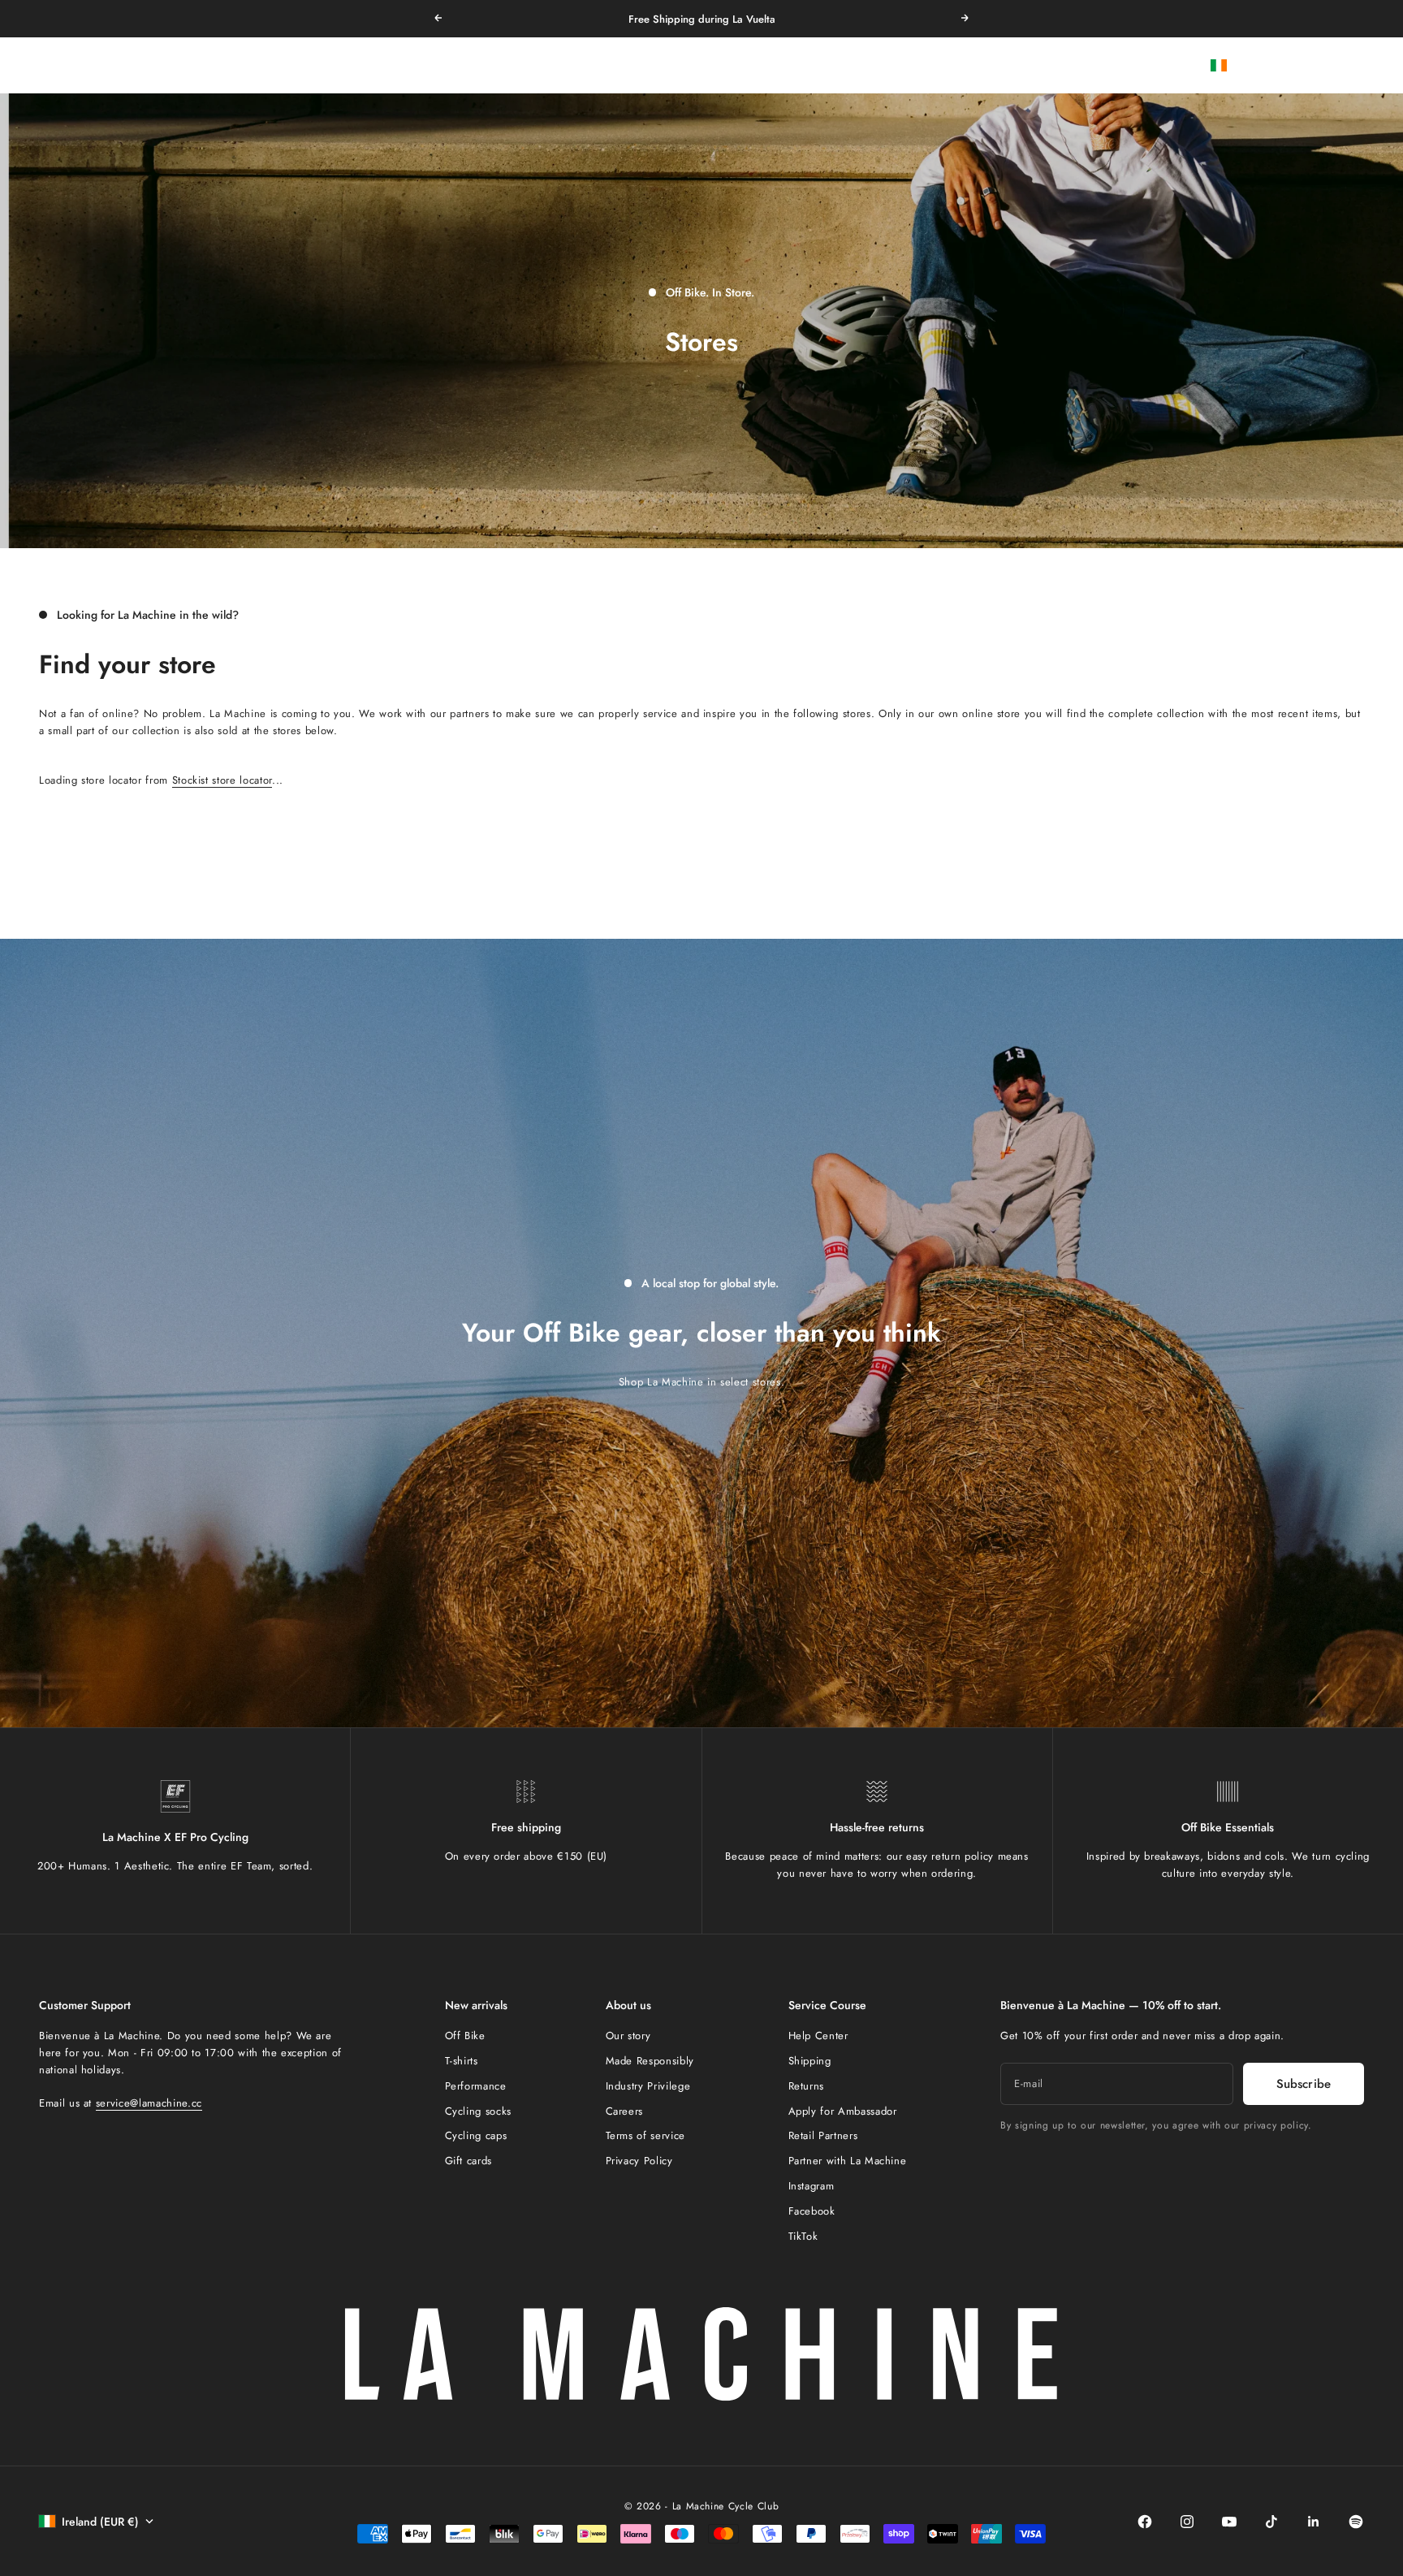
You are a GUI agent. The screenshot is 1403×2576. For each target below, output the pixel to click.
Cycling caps (476, 2135)
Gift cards (469, 2161)
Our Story (844, 66)
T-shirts (462, 2061)
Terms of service (645, 2135)
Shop (788, 66)
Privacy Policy (639, 2161)
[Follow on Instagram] (1187, 2522)
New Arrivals (567, 66)
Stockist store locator (222, 780)
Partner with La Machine (848, 2161)
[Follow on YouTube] (1229, 2522)
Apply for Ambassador (843, 2111)
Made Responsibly (650, 2061)
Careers (625, 2111)
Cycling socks (478, 2111)
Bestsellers (645, 66)
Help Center (818, 2036)
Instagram (812, 2186)
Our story (628, 2036)
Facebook (812, 2211)
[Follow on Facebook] (1145, 2522)
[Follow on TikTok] (1271, 2522)
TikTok (803, 2236)
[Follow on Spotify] (1356, 2522)
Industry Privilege (648, 2086)
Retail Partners (823, 2135)
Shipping (810, 2061)
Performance (476, 2086)
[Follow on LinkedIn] (1314, 2522)
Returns (807, 2086)
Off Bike (465, 2036)
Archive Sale (723, 66)
